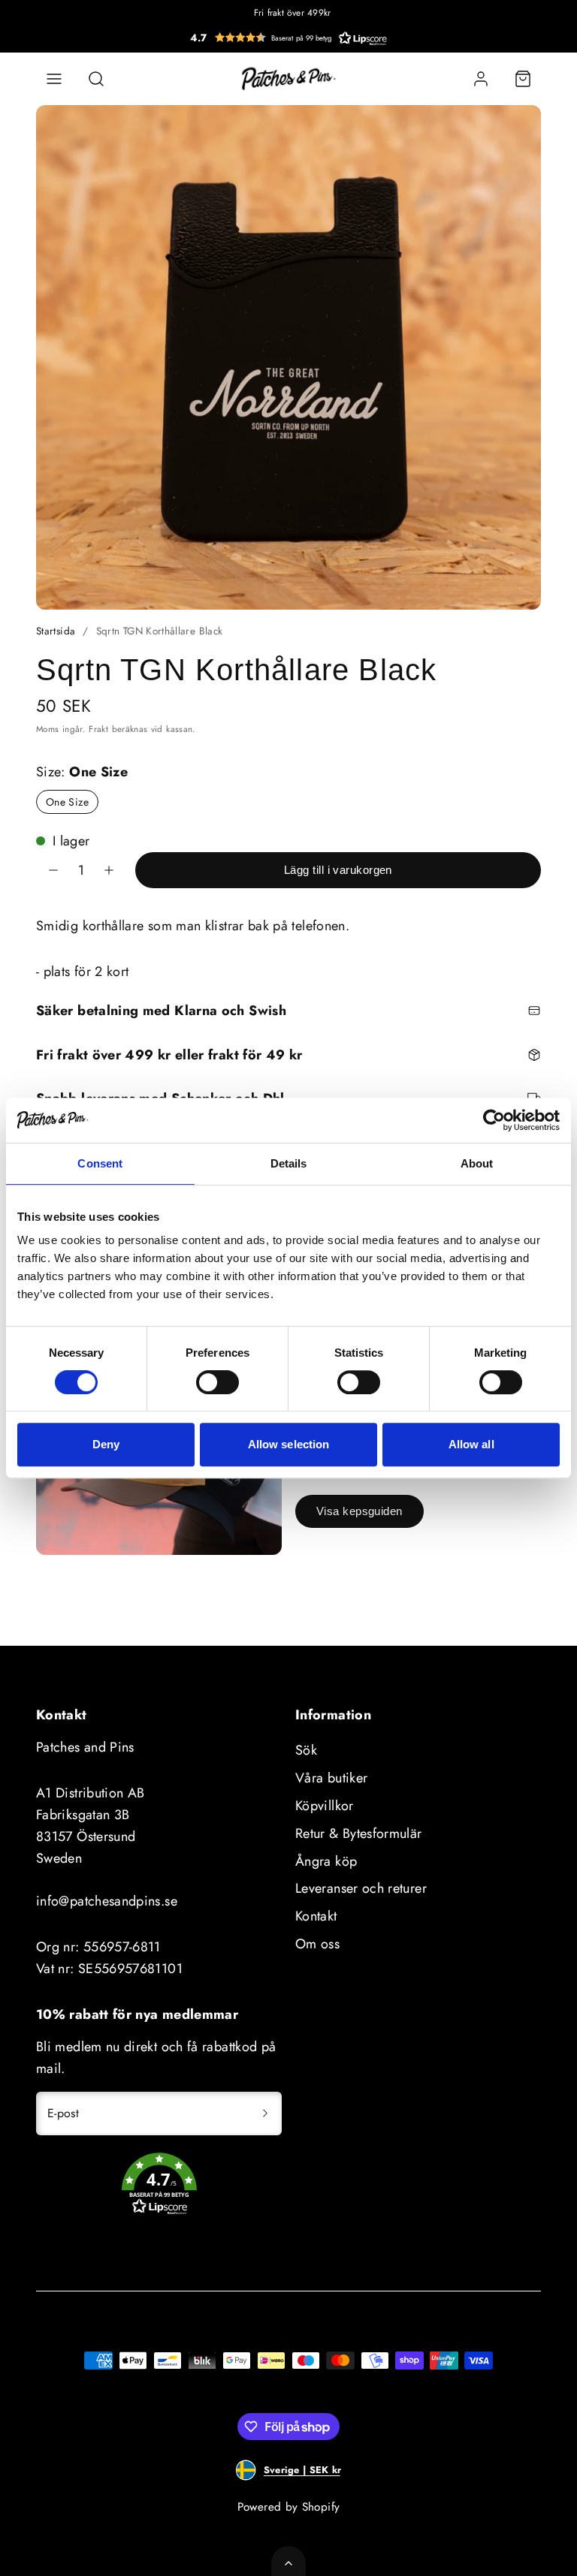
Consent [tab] (100, 1163)
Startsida (56, 631)
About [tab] (477, 1163)
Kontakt (316, 1916)
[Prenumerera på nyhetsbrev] (265, 2114)
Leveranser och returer (361, 1888)
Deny (106, 1444)
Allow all (471, 1444)
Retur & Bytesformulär (359, 1833)
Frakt (98, 729)
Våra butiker (331, 1778)
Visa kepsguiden (359, 1511)
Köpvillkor (325, 1806)
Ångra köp (326, 1861)
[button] (288, 38)
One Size (67, 802)
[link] (481, 79)
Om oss (317, 1944)
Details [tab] (289, 1163)
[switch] (218, 1382)
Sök (306, 1750)
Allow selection (289, 1444)
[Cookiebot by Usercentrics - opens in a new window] (494, 1120)
